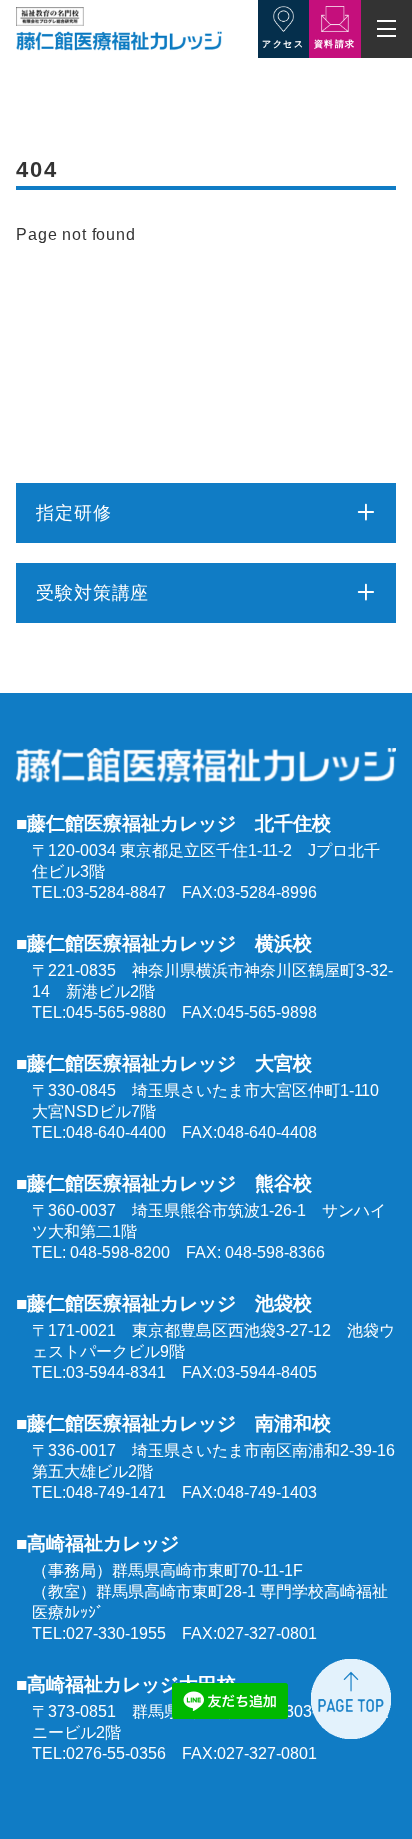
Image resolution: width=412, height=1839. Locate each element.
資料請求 (335, 44)
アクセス (283, 44)
